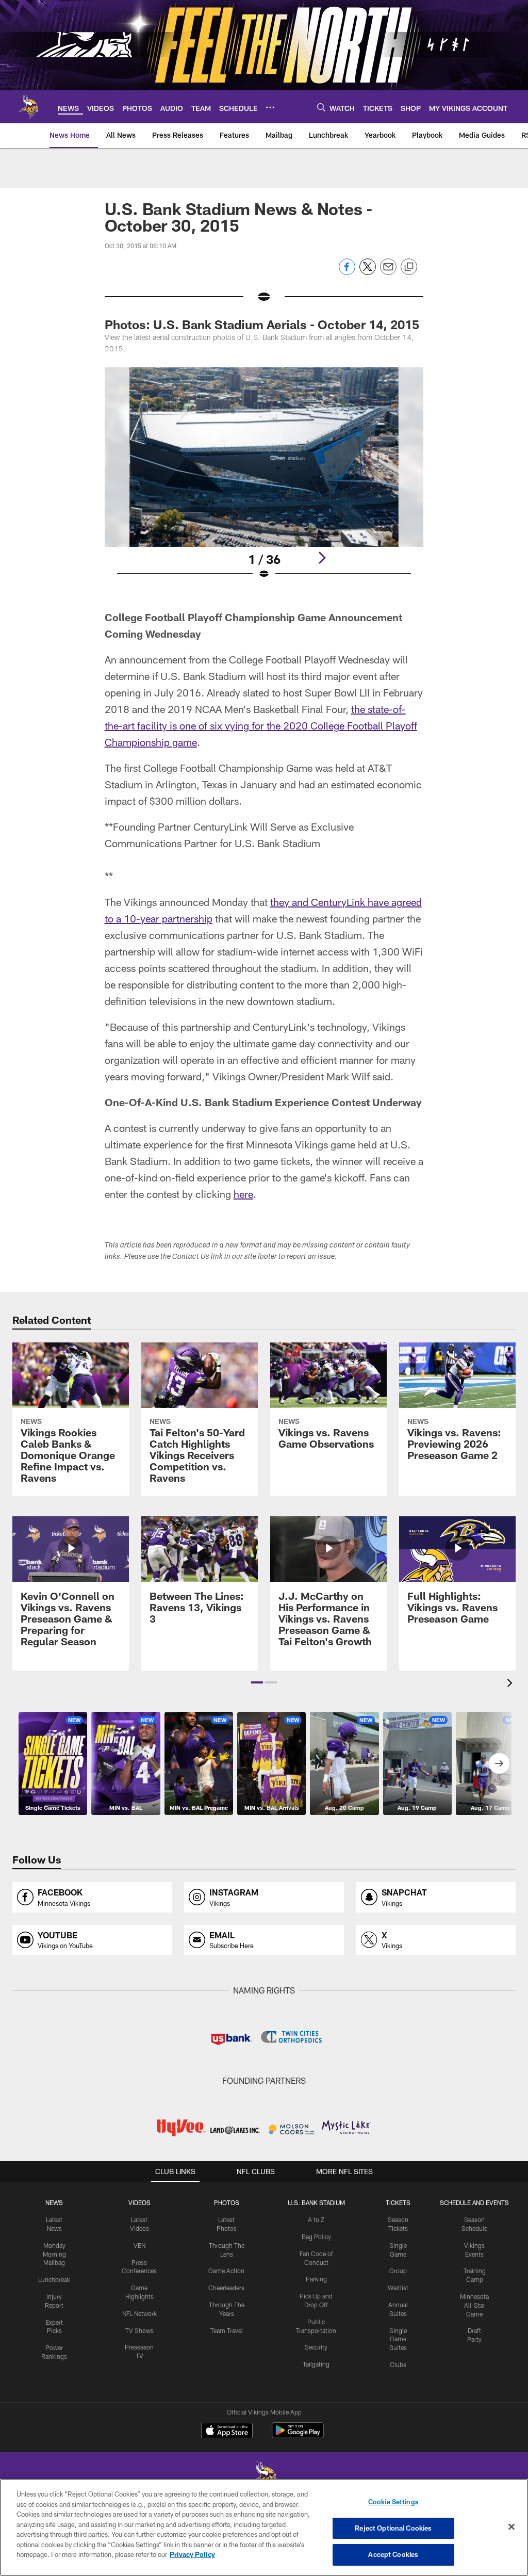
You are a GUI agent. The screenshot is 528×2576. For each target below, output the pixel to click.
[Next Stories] (499, 1763)
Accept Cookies (393, 2554)
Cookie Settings (393, 2502)
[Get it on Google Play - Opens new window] (298, 2435)
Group (398, 2271)
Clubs (398, 2364)
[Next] (322, 558)
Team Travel (227, 2330)
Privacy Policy (192, 2554)
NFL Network (139, 2313)
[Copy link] (409, 267)
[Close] (511, 2527)
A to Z (316, 2219)
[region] (264, 2528)
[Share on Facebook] (347, 272)
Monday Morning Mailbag (54, 2254)
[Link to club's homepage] (29, 107)
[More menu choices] (270, 107)
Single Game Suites (398, 2339)
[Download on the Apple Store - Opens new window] (227, 2432)
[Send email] (388, 272)
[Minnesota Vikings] (264, 2478)
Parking (316, 2279)
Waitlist (398, 2288)
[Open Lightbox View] (264, 480)
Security (316, 2347)
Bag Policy (316, 2237)
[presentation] (511, 1684)
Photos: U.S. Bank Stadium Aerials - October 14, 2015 (262, 324)
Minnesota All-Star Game (474, 2305)
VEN (139, 2245)
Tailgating (316, 2364)
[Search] (321, 107)
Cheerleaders (226, 2288)
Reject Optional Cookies (393, 2528)
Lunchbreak (54, 2279)
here (243, 1194)
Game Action (226, 2271)
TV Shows (139, 2330)
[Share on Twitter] (368, 272)
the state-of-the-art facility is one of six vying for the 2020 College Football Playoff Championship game (261, 725)
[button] (257, 1682)
